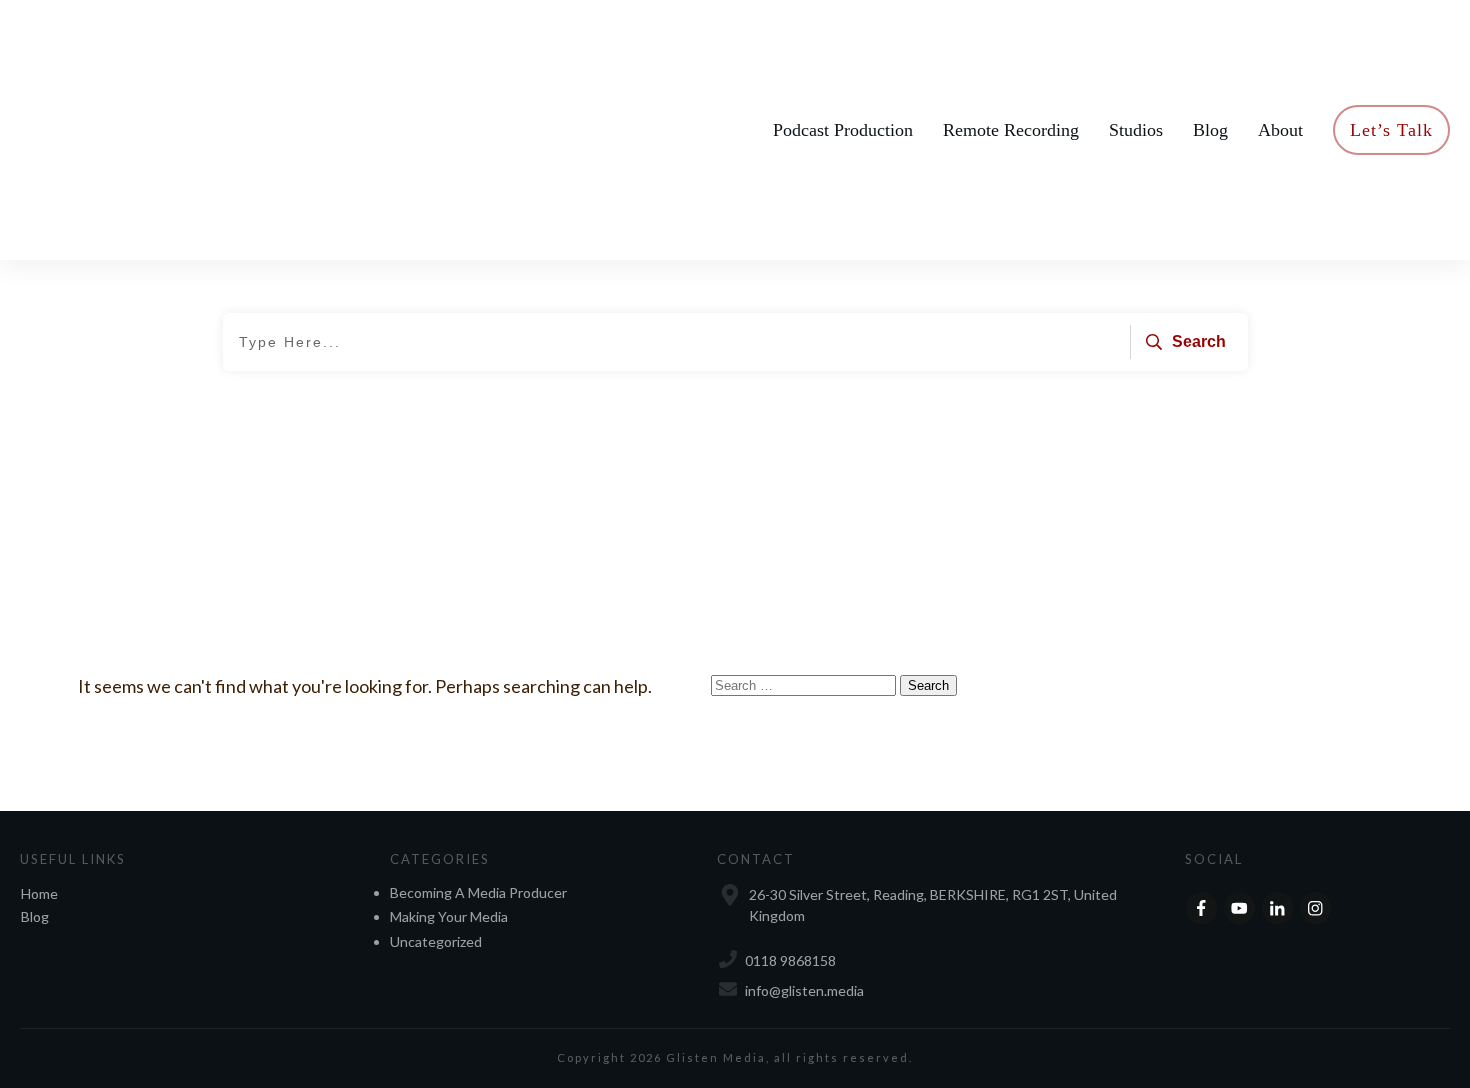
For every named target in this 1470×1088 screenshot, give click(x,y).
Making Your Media (449, 916)
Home (39, 893)
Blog (35, 916)
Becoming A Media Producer (478, 892)
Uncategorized (436, 941)
